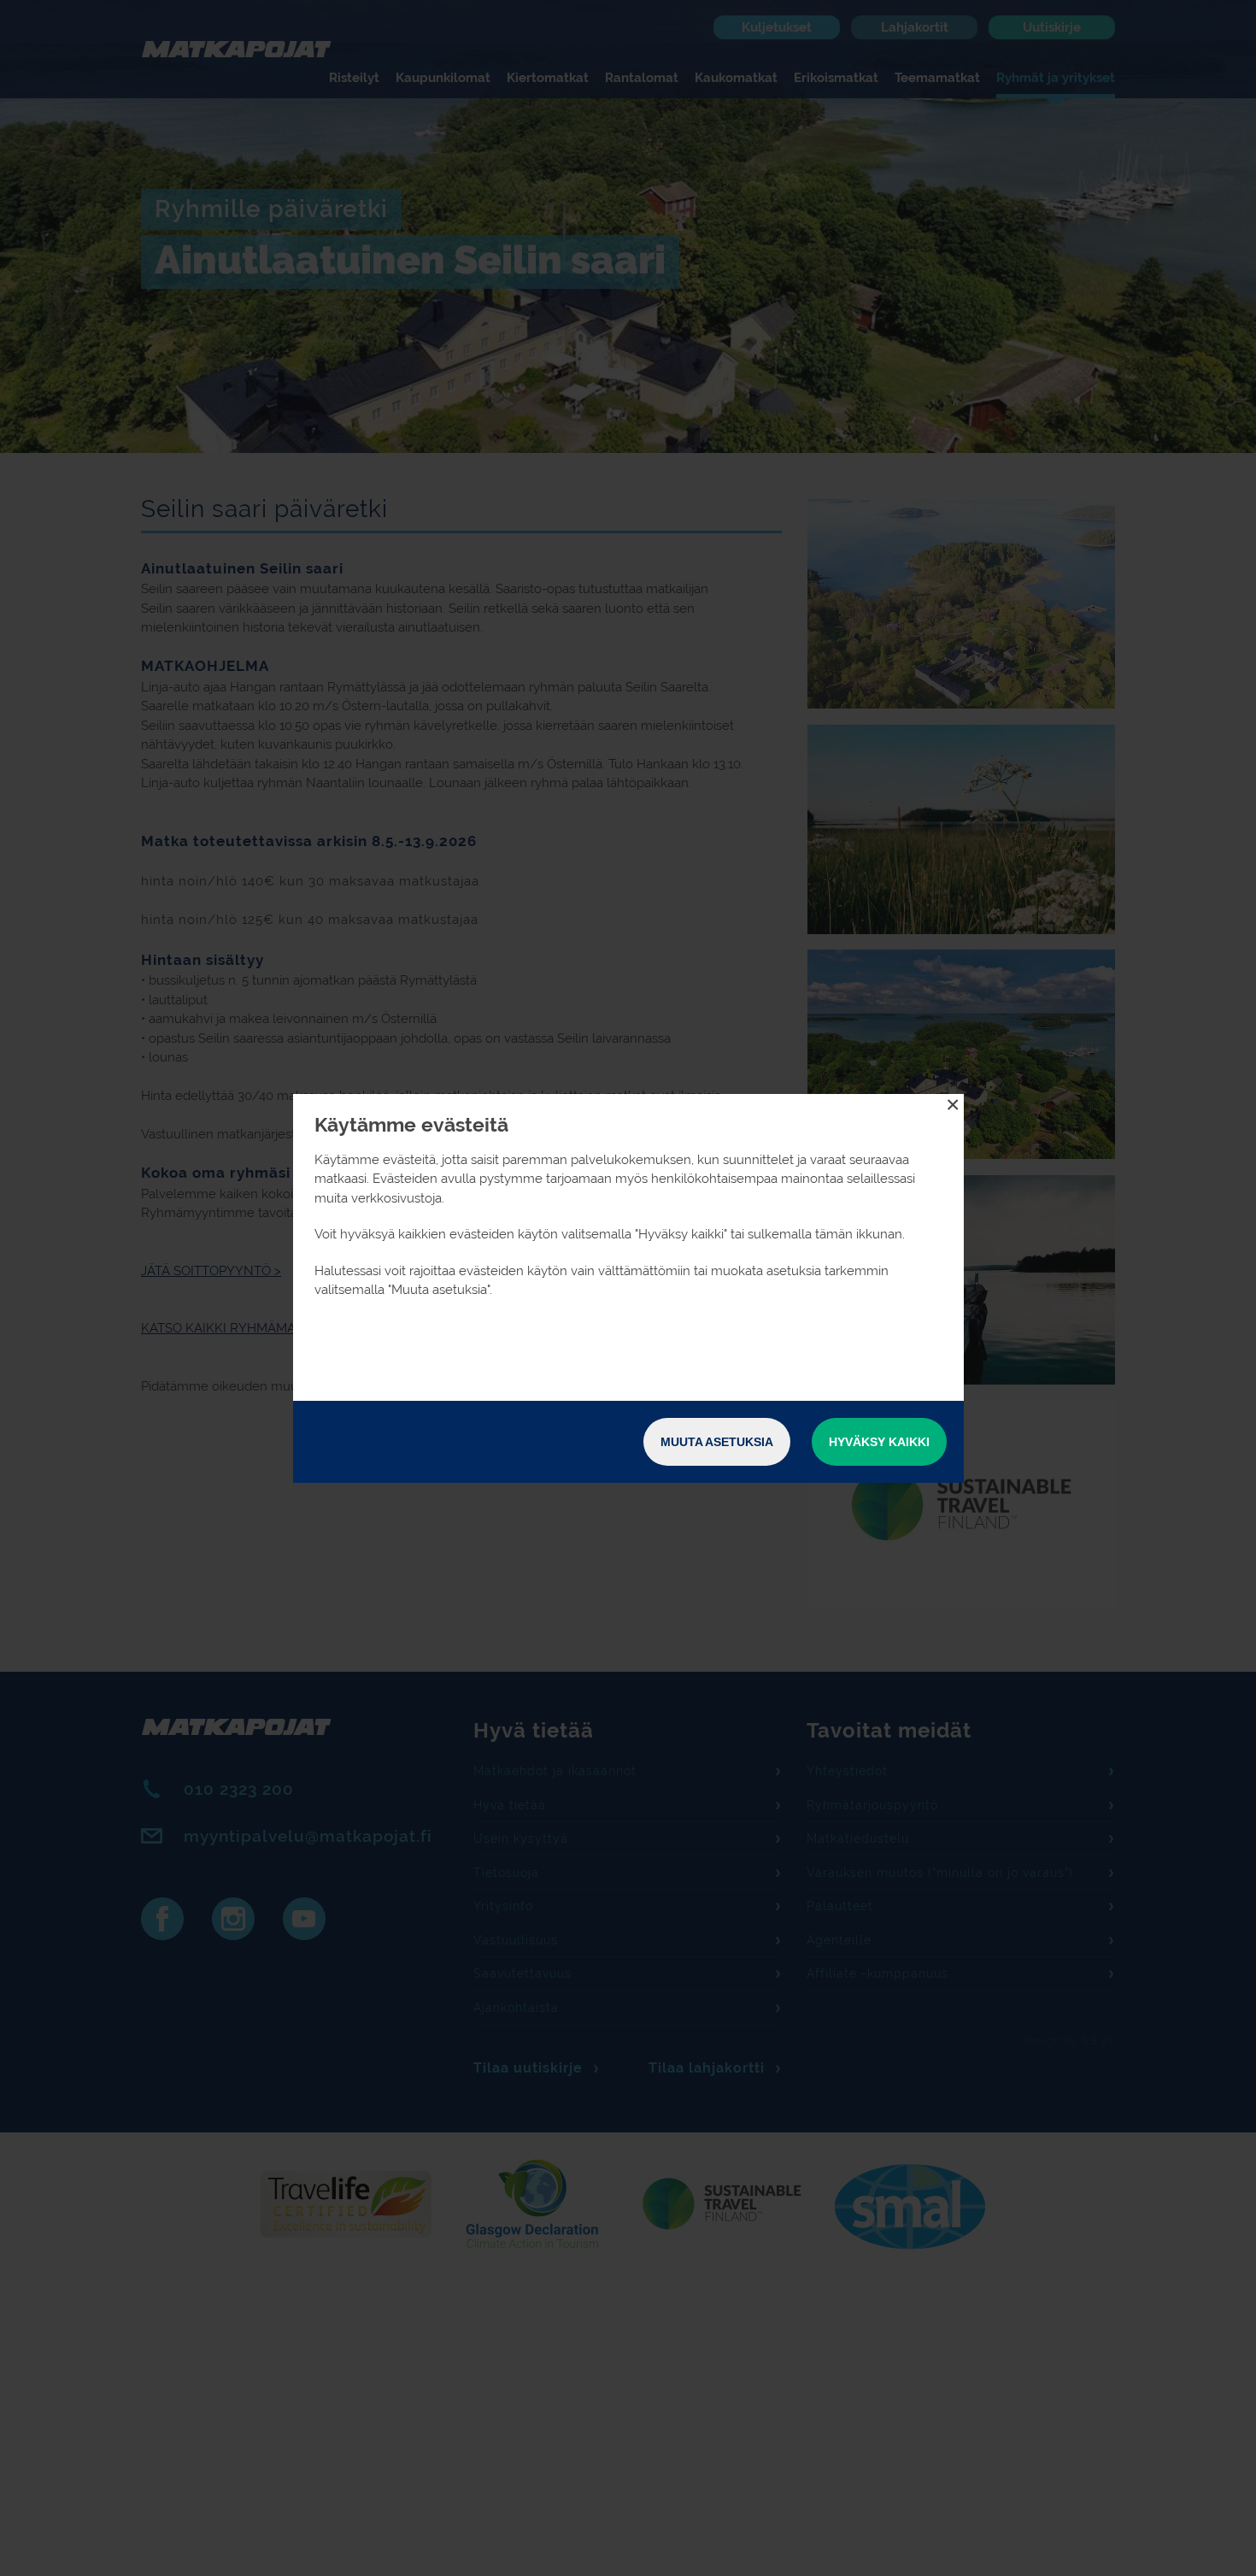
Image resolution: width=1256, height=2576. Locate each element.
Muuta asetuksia (717, 1442)
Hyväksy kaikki (879, 1442)
